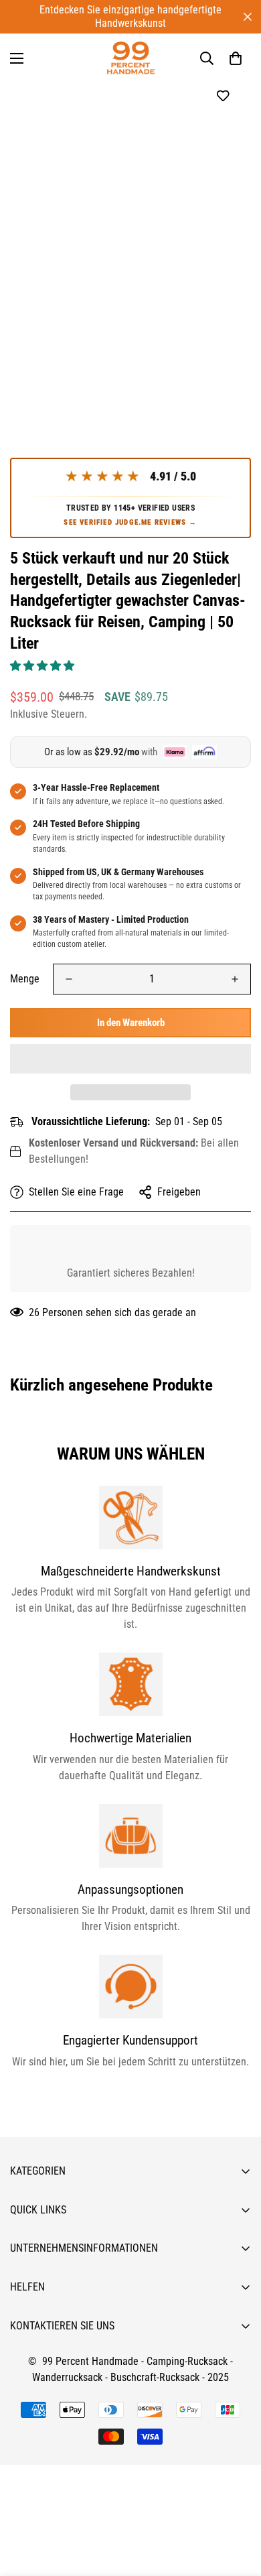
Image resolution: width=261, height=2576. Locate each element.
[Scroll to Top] (237, 2505)
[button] (43, 666)
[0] (236, 58)
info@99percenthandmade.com (77, 2568)
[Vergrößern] (223, 343)
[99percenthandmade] (131, 58)
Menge (25, 979)
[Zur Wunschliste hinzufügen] (223, 96)
